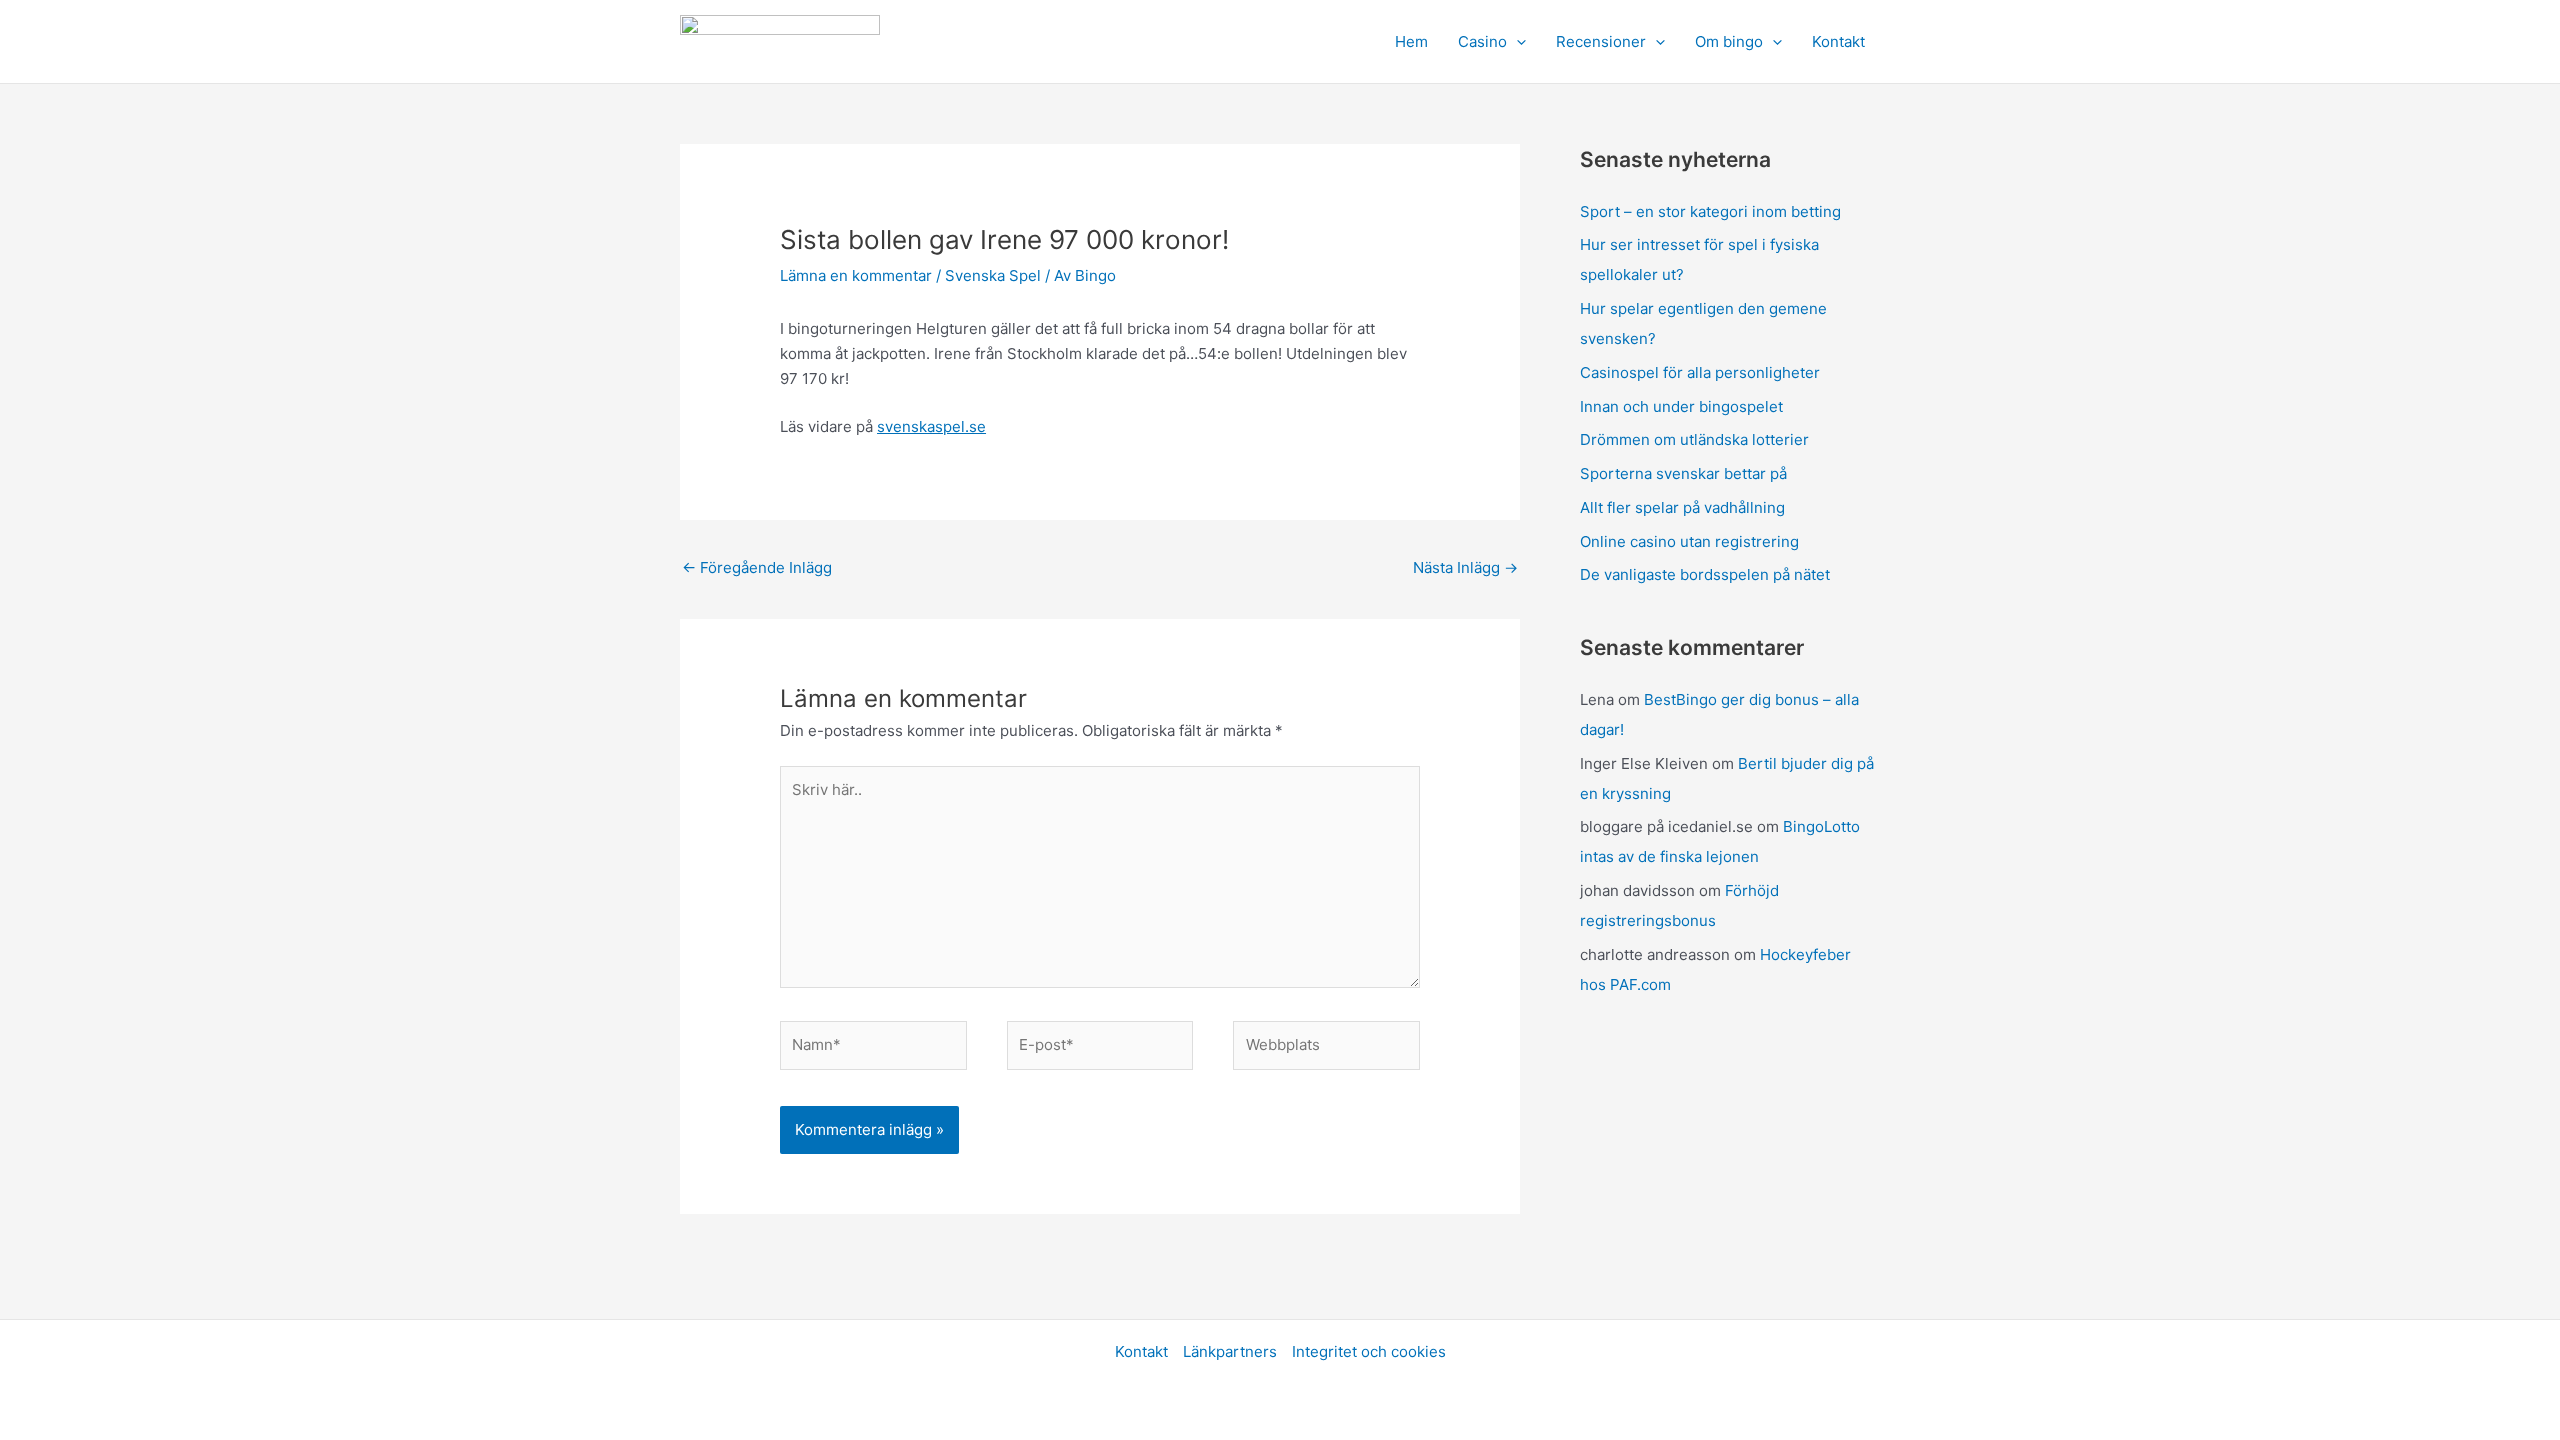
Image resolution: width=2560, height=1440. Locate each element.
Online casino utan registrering (1689, 541)
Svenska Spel (993, 275)
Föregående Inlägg (757, 567)
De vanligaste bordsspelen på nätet (1705, 574)
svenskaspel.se (931, 426)
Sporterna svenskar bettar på (1683, 473)
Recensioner (1601, 41)
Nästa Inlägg (1465, 567)
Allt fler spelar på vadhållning (1682, 507)
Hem (1411, 41)
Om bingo (1729, 41)
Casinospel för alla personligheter (1700, 372)
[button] (1516, 42)
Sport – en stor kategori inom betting (1710, 211)
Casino (1482, 41)
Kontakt (1838, 41)
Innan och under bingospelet (1681, 406)
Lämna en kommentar (856, 275)
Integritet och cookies (1369, 1351)
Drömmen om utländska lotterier (1694, 439)
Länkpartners (1230, 1351)
